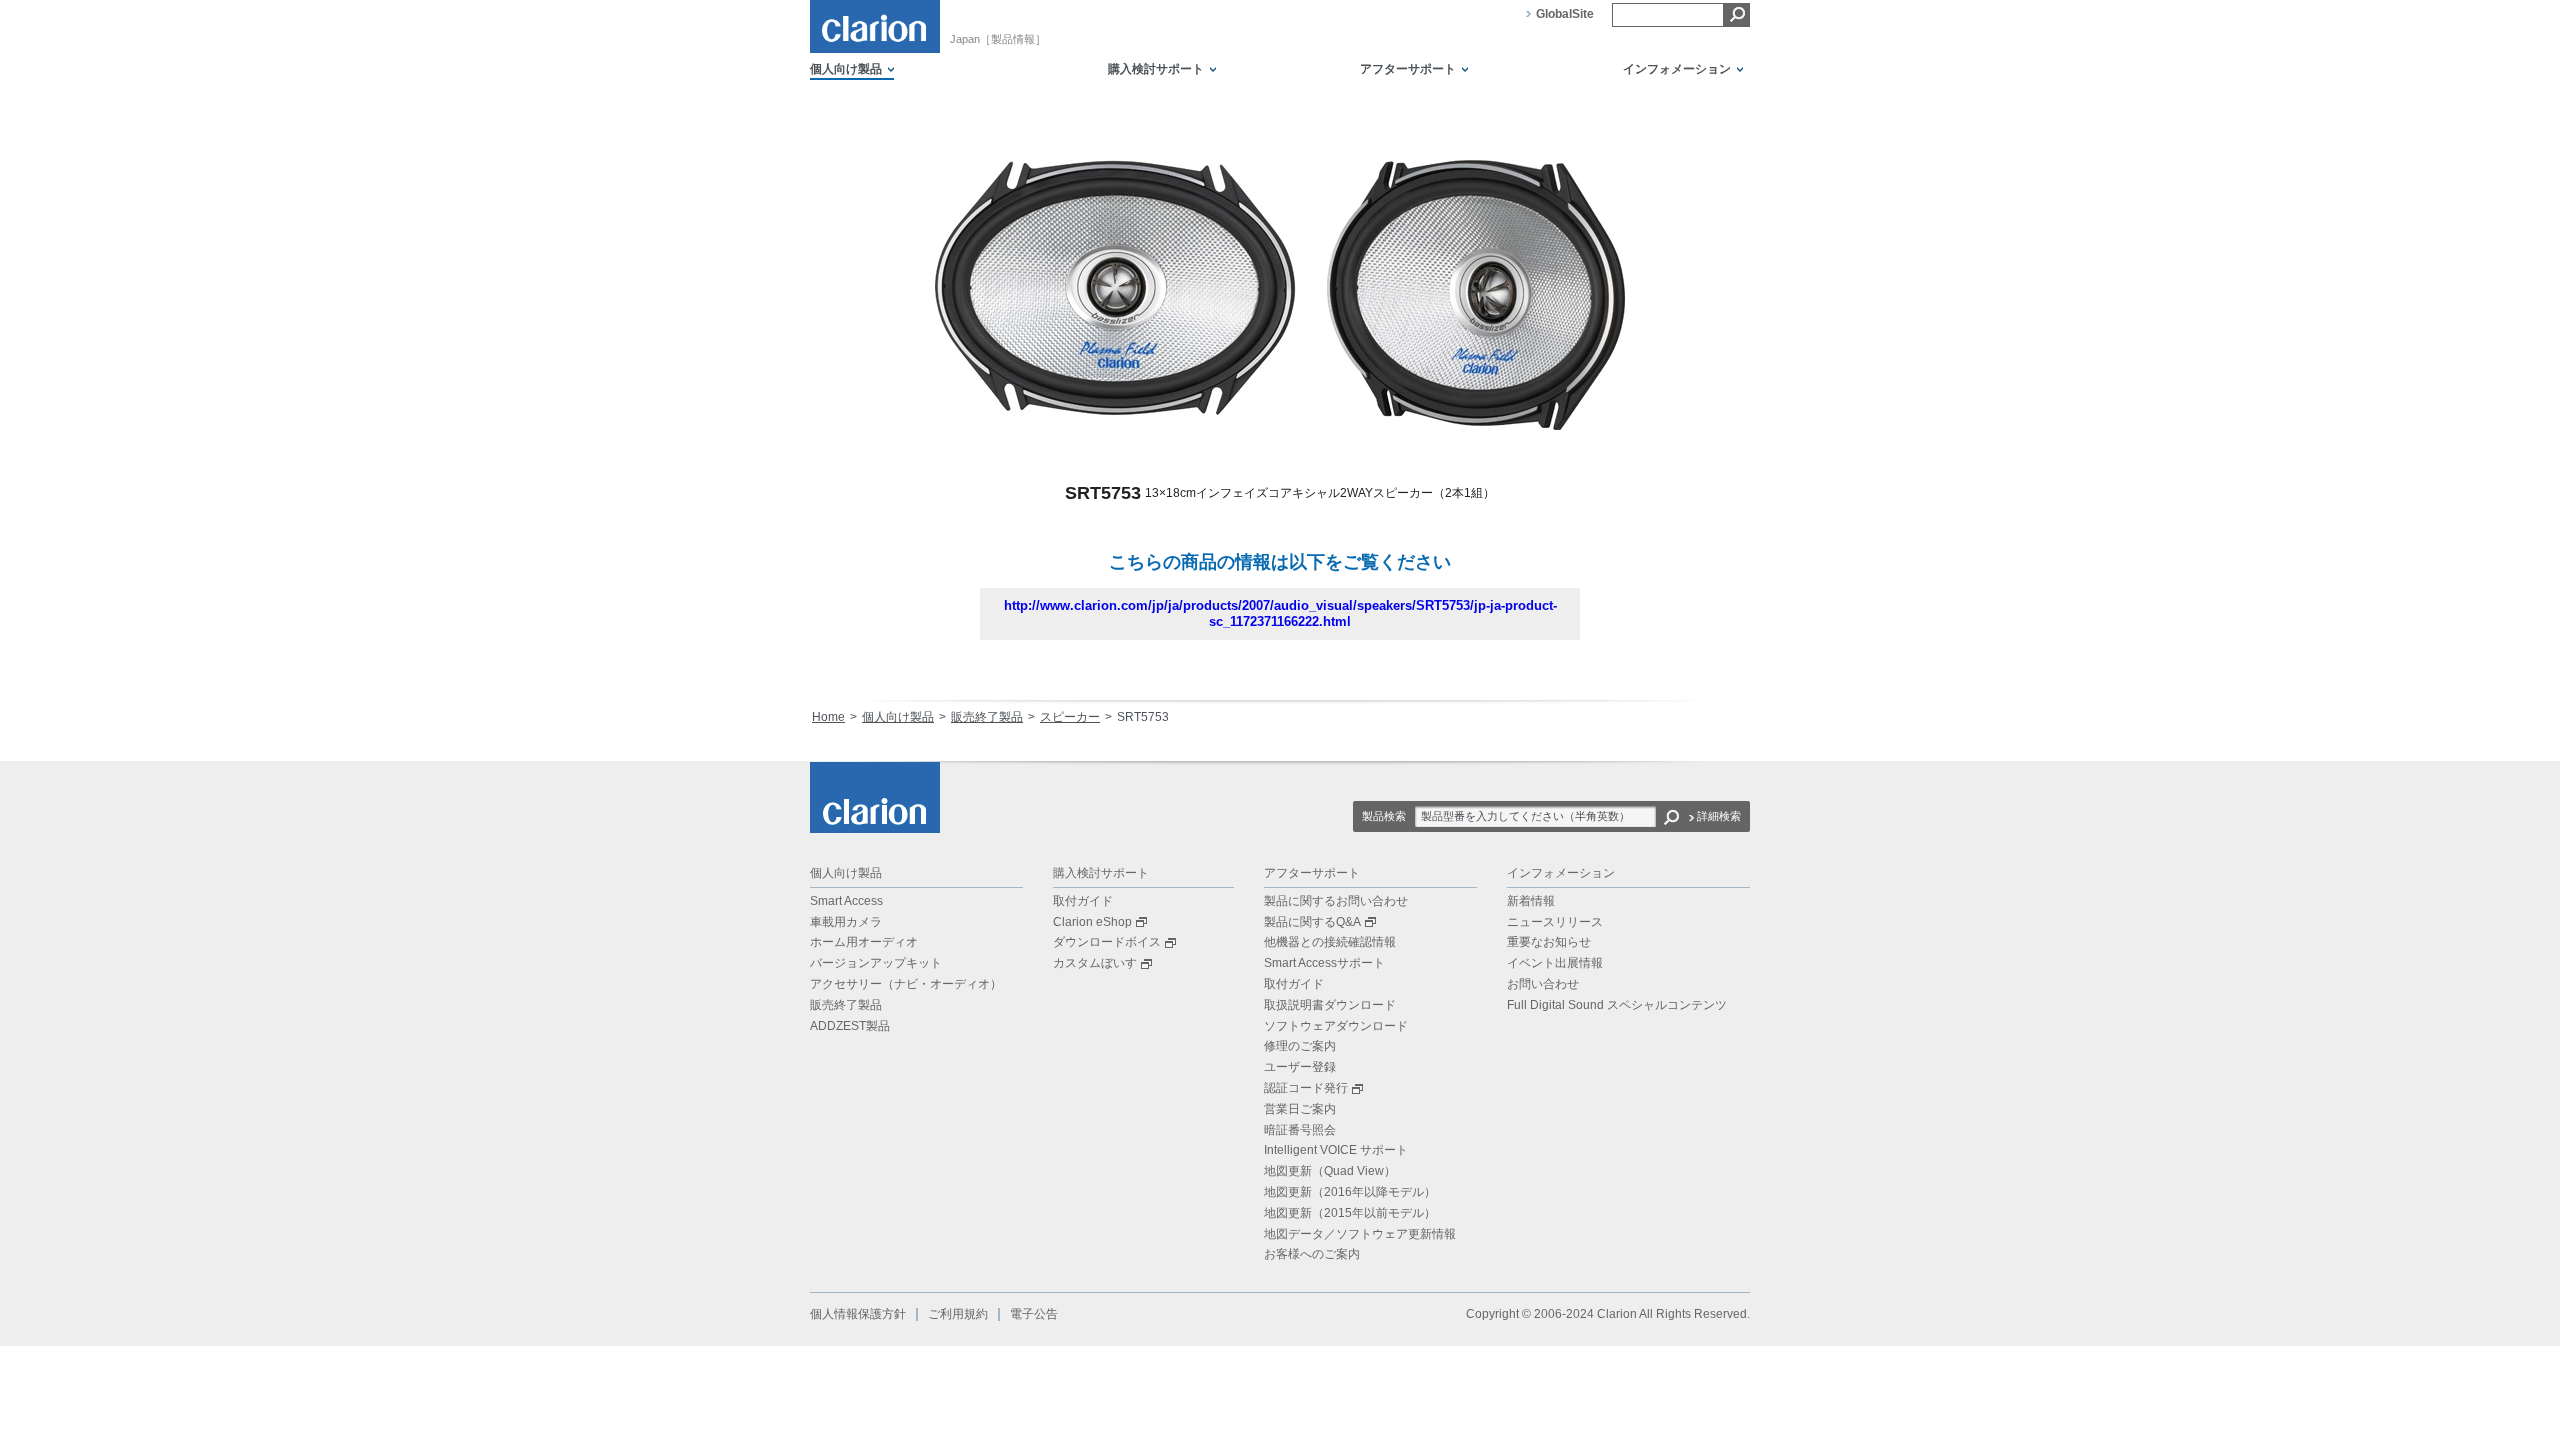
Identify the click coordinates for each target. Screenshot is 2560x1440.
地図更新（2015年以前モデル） (1350, 1213)
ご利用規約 (958, 1314)
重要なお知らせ (1549, 942)
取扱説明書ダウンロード (1330, 1005)
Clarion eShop (1092, 922)
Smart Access (846, 901)
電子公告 (1034, 1314)
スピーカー (1070, 717)
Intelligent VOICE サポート (1336, 1150)
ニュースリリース (1555, 922)
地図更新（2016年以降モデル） (1350, 1192)
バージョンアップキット (876, 963)
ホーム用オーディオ (864, 942)
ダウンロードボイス (1107, 942)
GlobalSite (1565, 14)
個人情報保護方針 (858, 1314)
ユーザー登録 (1300, 1067)
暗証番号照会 (1300, 1130)
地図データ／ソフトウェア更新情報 (1360, 1234)
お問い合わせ (1543, 984)
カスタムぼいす (1095, 963)
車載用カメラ (846, 922)
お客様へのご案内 (1312, 1254)
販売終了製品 (987, 717)
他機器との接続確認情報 (1330, 942)
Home (828, 717)
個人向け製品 (898, 717)
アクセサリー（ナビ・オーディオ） (906, 984)
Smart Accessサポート (1324, 963)
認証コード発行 (1306, 1088)
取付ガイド (1083, 901)
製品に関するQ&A (1312, 922)
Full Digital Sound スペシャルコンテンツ (1617, 1005)
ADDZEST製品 (850, 1026)
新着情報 (1531, 901)
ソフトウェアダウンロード (1336, 1026)
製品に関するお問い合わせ (1336, 901)
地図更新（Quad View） (1330, 1171)
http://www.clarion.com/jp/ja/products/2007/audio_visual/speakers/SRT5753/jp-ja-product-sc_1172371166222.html (1280, 613)
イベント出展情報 (1555, 963)
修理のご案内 (1300, 1046)
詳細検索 (1719, 816)
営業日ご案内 (1300, 1109)
